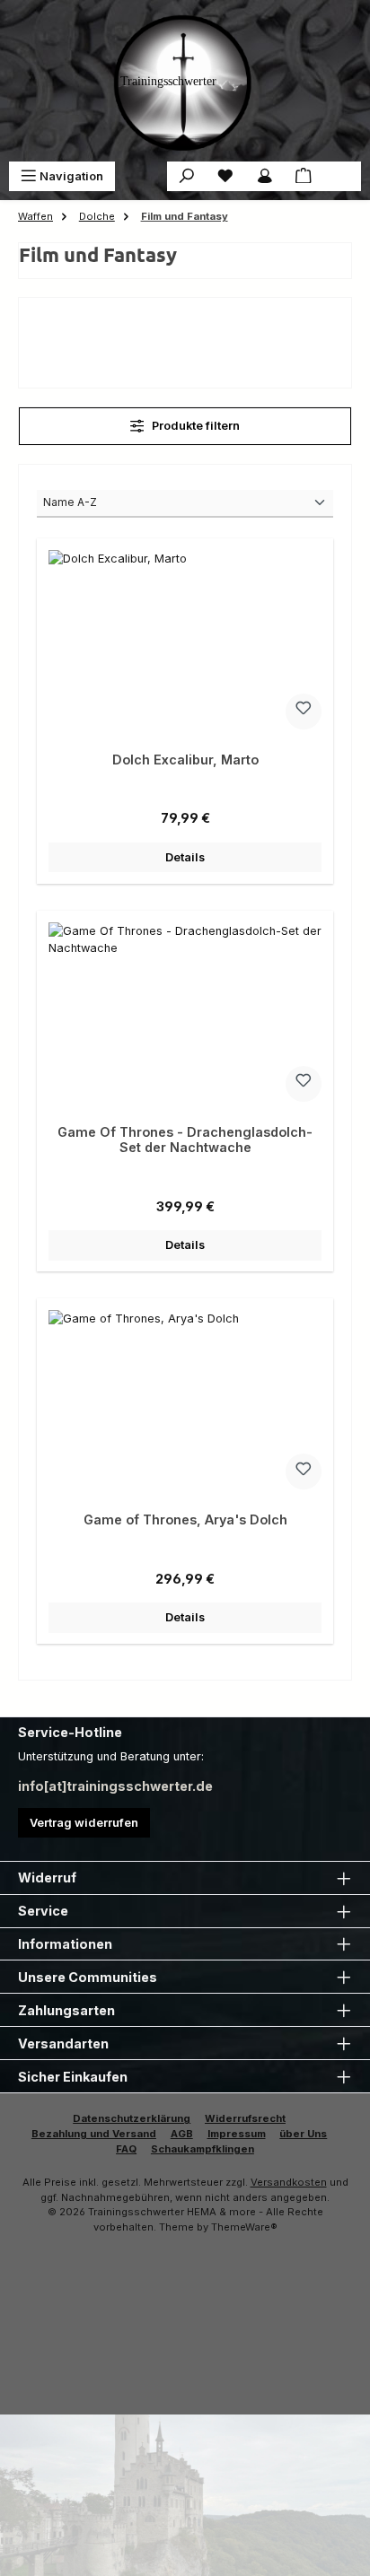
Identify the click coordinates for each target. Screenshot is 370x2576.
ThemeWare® (244, 2227)
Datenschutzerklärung (132, 2118)
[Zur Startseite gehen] (185, 81)
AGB (182, 2134)
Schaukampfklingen (203, 2149)
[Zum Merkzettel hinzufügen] (304, 712)
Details (185, 857)
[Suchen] (187, 176)
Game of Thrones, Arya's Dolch (185, 1519)
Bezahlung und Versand (94, 2134)
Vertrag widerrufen (84, 1823)
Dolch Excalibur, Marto (185, 760)
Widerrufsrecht (245, 2118)
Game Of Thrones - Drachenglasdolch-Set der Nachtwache (185, 1140)
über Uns (303, 2134)
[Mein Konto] (265, 176)
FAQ (126, 2149)
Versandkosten (289, 2182)
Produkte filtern (194, 426)
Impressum (237, 2134)
